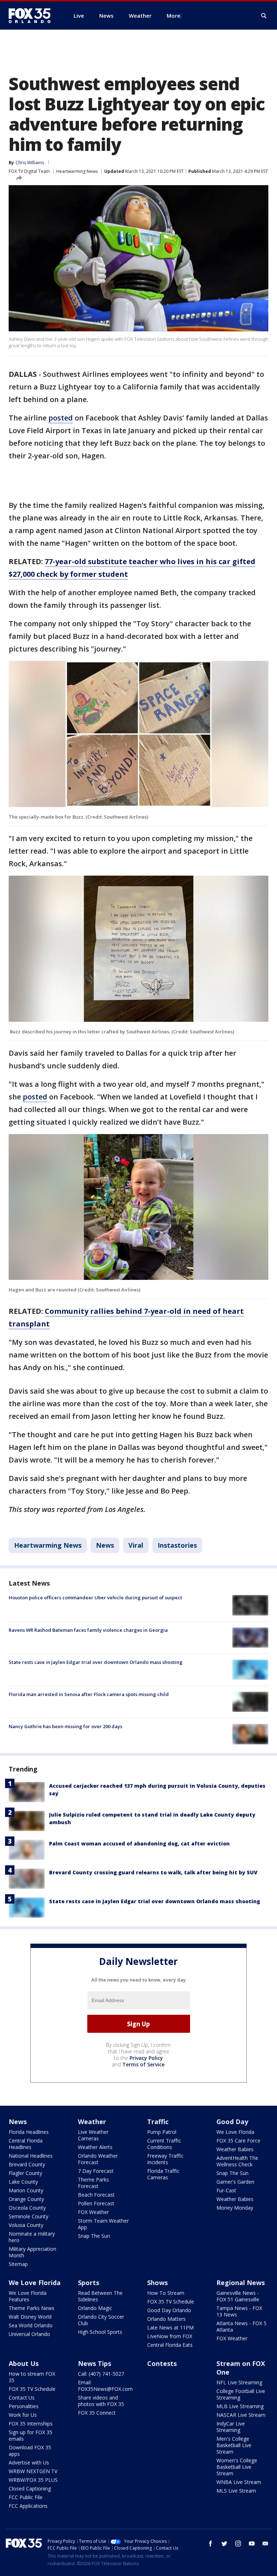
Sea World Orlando (31, 2325)
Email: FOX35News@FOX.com (105, 2386)
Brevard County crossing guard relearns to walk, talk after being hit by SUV (153, 1872)
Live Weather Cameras (93, 2135)
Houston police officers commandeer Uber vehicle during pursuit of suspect (95, 1598)
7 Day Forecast (96, 2171)
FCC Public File (26, 2497)
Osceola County (27, 2208)
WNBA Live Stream (239, 2482)
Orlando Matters (166, 2319)
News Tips (94, 2363)
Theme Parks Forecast (93, 2183)
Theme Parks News (32, 2308)
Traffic (158, 2122)
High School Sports (100, 2332)
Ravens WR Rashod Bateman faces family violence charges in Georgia (88, 1630)
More (173, 16)
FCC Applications (28, 2506)
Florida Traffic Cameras (163, 2174)
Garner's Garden (235, 2182)
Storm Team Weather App (103, 2224)
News (105, 1545)
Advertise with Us (29, 2462)
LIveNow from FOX (170, 2336)
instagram (238, 2544)
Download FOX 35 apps (30, 2451)
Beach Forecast (96, 2195)
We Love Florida (235, 2132)
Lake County (23, 2182)
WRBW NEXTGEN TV (33, 2471)
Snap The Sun (94, 2236)
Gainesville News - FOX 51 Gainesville (238, 2296)
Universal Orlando (29, 2334)
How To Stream (166, 2293)
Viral (136, 1545)
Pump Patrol (162, 2132)
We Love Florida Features (28, 2296)
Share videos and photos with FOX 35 (101, 2401)
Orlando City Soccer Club (101, 2320)
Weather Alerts (95, 2147)
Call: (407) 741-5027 (101, 2374)
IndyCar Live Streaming (231, 2427)
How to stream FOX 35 (32, 2377)
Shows (157, 2283)
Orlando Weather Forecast (98, 2159)
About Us (24, 2363)
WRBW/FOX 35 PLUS (33, 2480)
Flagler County (25, 2173)
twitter (224, 2544)
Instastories (177, 1545)
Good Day (232, 2122)
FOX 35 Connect (97, 2413)
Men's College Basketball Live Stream (234, 2445)
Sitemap (18, 2264)
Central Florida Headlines (26, 2144)
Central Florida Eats (170, 2345)
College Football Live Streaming (241, 2394)
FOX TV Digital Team (29, 171)
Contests (162, 2363)
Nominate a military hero (32, 2237)
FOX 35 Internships (31, 2424)
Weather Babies (235, 2149)
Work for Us (23, 2415)
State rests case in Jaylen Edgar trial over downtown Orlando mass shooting (96, 1662)
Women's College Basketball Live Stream (237, 2467)
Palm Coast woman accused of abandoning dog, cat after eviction (139, 1843)
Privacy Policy (146, 2058)
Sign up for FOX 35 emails (30, 2435)
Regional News (241, 2283)
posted (61, 418)
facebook (211, 2544)
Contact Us (22, 2398)
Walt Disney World (30, 2317)
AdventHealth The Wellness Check (237, 2161)
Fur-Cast (226, 2190)
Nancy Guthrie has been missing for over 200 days (65, 1726)
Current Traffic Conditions (164, 2144)
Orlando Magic (95, 2308)
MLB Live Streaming (240, 2406)
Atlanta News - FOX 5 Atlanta (241, 2326)
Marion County (26, 2190)
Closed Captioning (30, 2488)
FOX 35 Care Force (238, 2141)
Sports (89, 2283)
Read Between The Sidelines (100, 2296)
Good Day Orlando (169, 2310)
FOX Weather (93, 2212)
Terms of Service (143, 2064)
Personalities (24, 2406)
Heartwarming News (77, 171)
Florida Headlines (29, 2132)
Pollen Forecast (96, 2203)
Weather (92, 2122)
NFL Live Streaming (239, 2382)
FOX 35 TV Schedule (171, 2302)
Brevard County (27, 2164)
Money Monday (235, 2208)
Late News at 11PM (170, 2327)
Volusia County (26, 2225)
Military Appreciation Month (32, 2252)
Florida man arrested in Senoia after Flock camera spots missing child (89, 1694)
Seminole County (28, 2216)
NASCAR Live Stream (241, 2415)
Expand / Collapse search (264, 16)
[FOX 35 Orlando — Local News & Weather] (32, 16)
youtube (252, 2544)
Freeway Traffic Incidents (165, 2159)
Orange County (26, 2199)
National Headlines (31, 2156)
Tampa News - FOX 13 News (239, 2311)
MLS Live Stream (236, 2491)
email (265, 2544)
